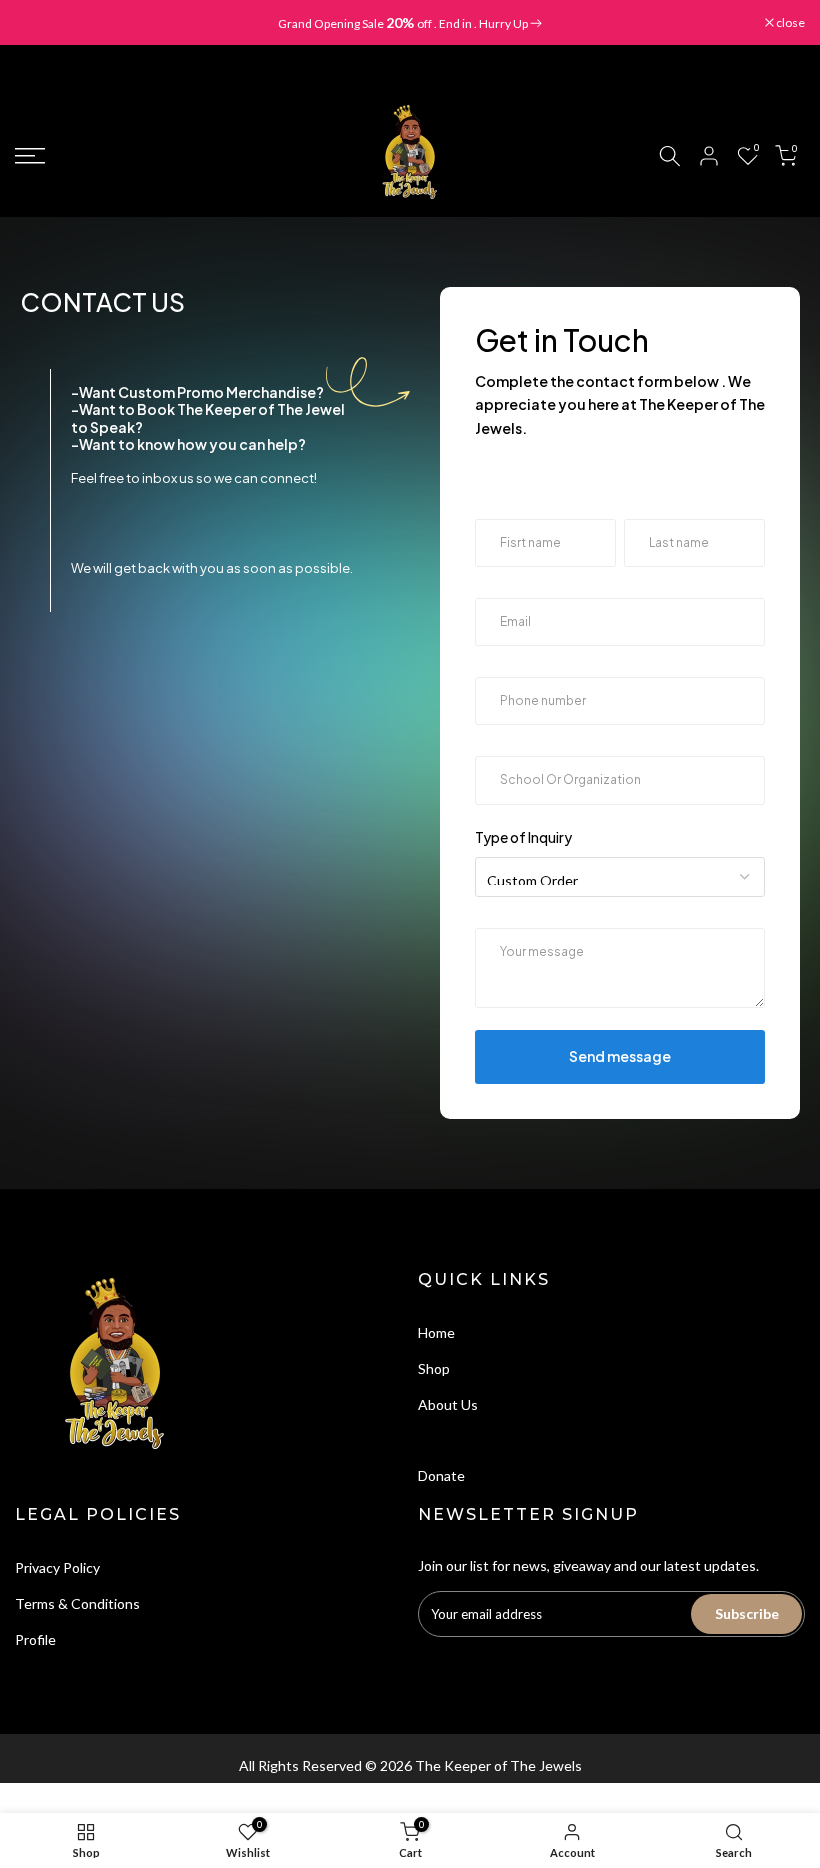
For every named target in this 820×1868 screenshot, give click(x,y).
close (39, 23)
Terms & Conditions (77, 1603)
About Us (448, 1404)
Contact (444, 1439)
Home (436, 1332)
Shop (434, 1368)
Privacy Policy (57, 1567)
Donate (441, 1475)
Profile (35, 1639)
